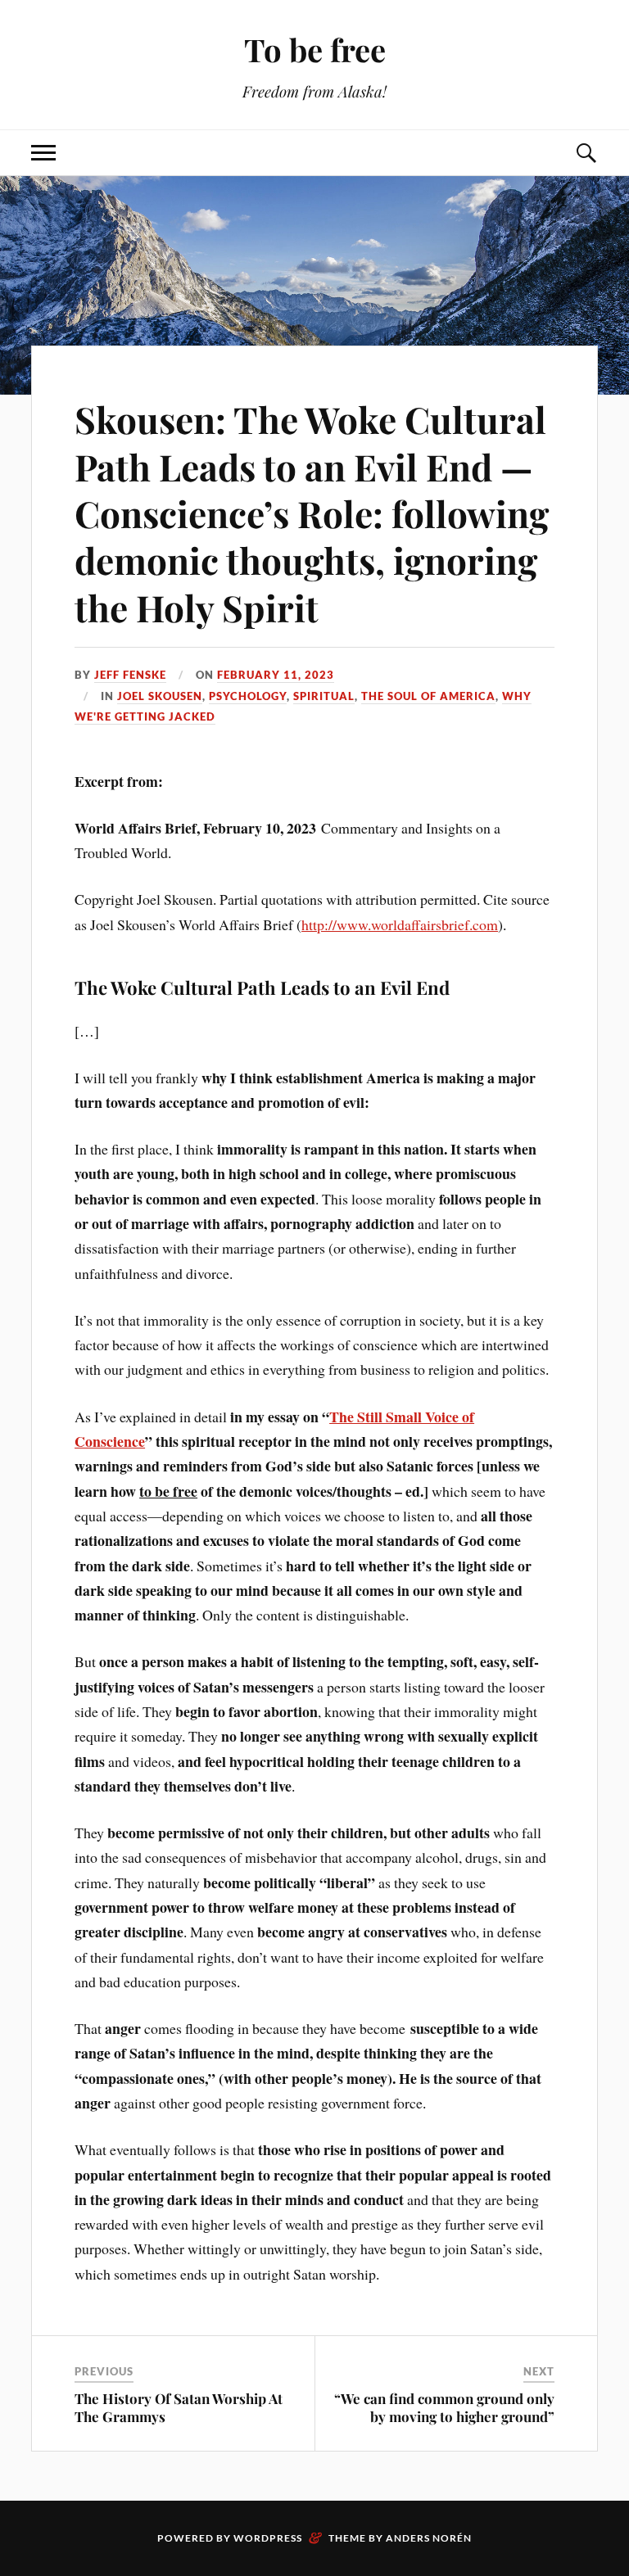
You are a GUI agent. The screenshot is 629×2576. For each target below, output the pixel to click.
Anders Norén (429, 2538)
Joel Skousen (160, 696)
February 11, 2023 (276, 675)
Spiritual (324, 696)
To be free (315, 50)
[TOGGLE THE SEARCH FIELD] (586, 153)
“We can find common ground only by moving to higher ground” (444, 2407)
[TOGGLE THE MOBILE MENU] (43, 153)
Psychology (248, 696)
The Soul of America (428, 696)
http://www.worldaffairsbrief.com (400, 924)
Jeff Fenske (130, 675)
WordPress (268, 2538)
